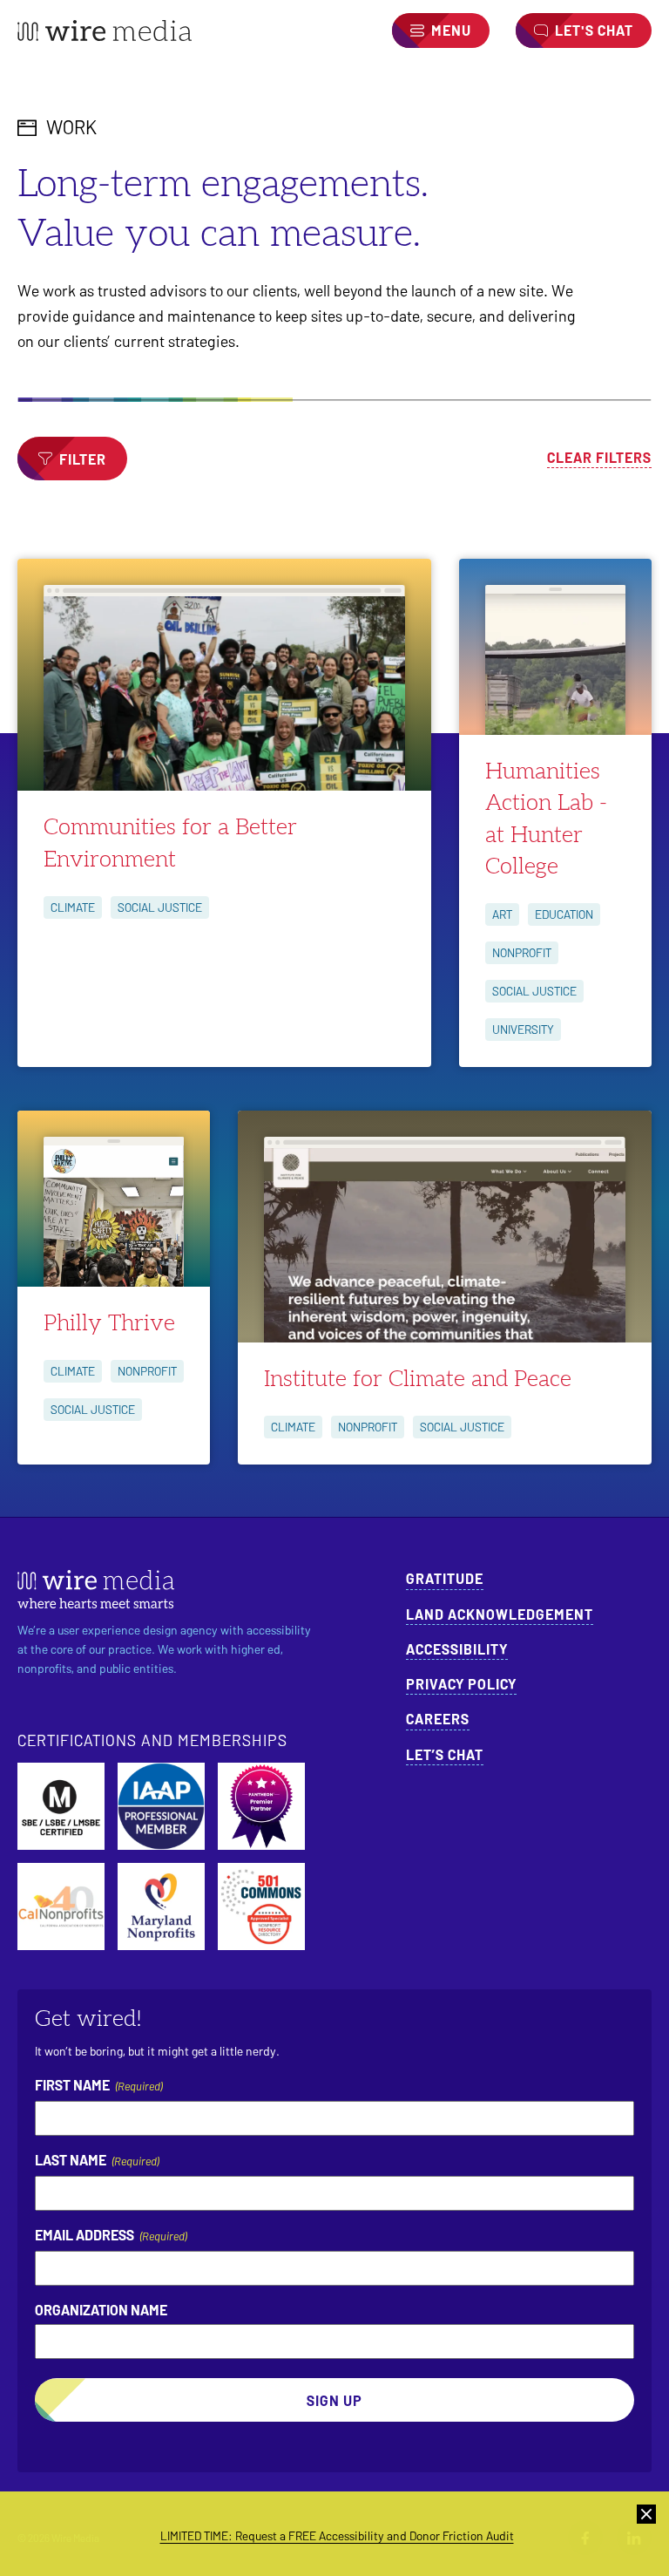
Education (564, 914)
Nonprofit (522, 952)
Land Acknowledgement (500, 1614)
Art (502, 914)
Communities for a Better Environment (170, 843)
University (523, 1029)
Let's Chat (594, 30)
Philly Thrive (109, 1323)
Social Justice (160, 907)
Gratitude (445, 1578)
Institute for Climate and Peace (418, 1379)
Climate (73, 907)
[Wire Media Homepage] (105, 31)
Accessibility (457, 1649)
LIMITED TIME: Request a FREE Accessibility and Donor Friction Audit (337, 2535)
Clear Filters (599, 457)
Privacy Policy (461, 1684)
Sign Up (334, 2400)
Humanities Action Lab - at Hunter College (546, 819)
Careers (438, 1719)
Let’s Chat (445, 1754)
